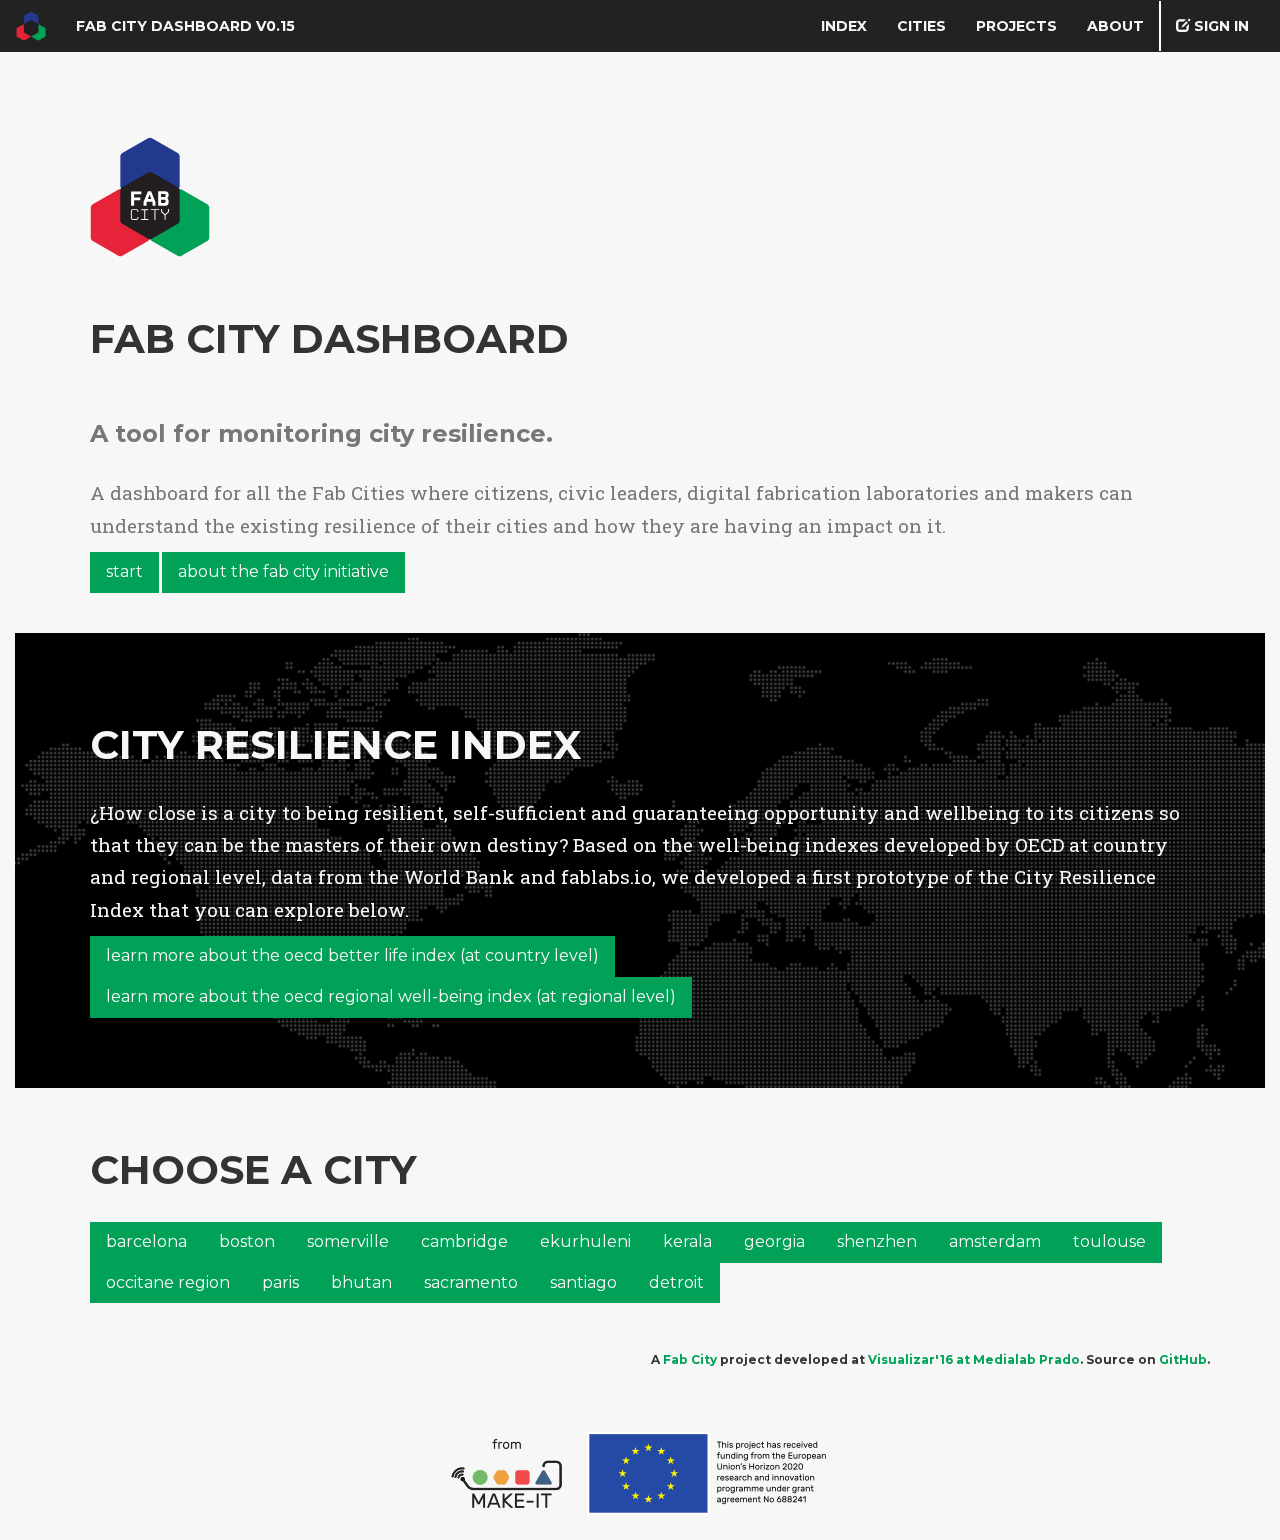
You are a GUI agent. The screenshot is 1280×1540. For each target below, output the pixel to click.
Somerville (348, 1241)
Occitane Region (168, 1282)
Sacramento (471, 1282)
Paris (280, 1282)
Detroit (676, 1282)
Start (124, 571)
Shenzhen (877, 1241)
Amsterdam (995, 1241)
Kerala (687, 1241)
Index (844, 26)
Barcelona (146, 1241)
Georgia (774, 1241)
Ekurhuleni (585, 1241)
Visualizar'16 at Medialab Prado (974, 1359)
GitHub (1183, 1359)
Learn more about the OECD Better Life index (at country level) (352, 955)
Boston (247, 1241)
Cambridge (464, 1241)
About (1115, 26)
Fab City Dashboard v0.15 (185, 26)
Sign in (1219, 26)
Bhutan (361, 1282)
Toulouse (1109, 1241)
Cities (921, 26)
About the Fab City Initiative (283, 571)
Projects (1016, 26)
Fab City (690, 1359)
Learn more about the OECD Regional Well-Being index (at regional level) (391, 996)
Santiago (583, 1282)
